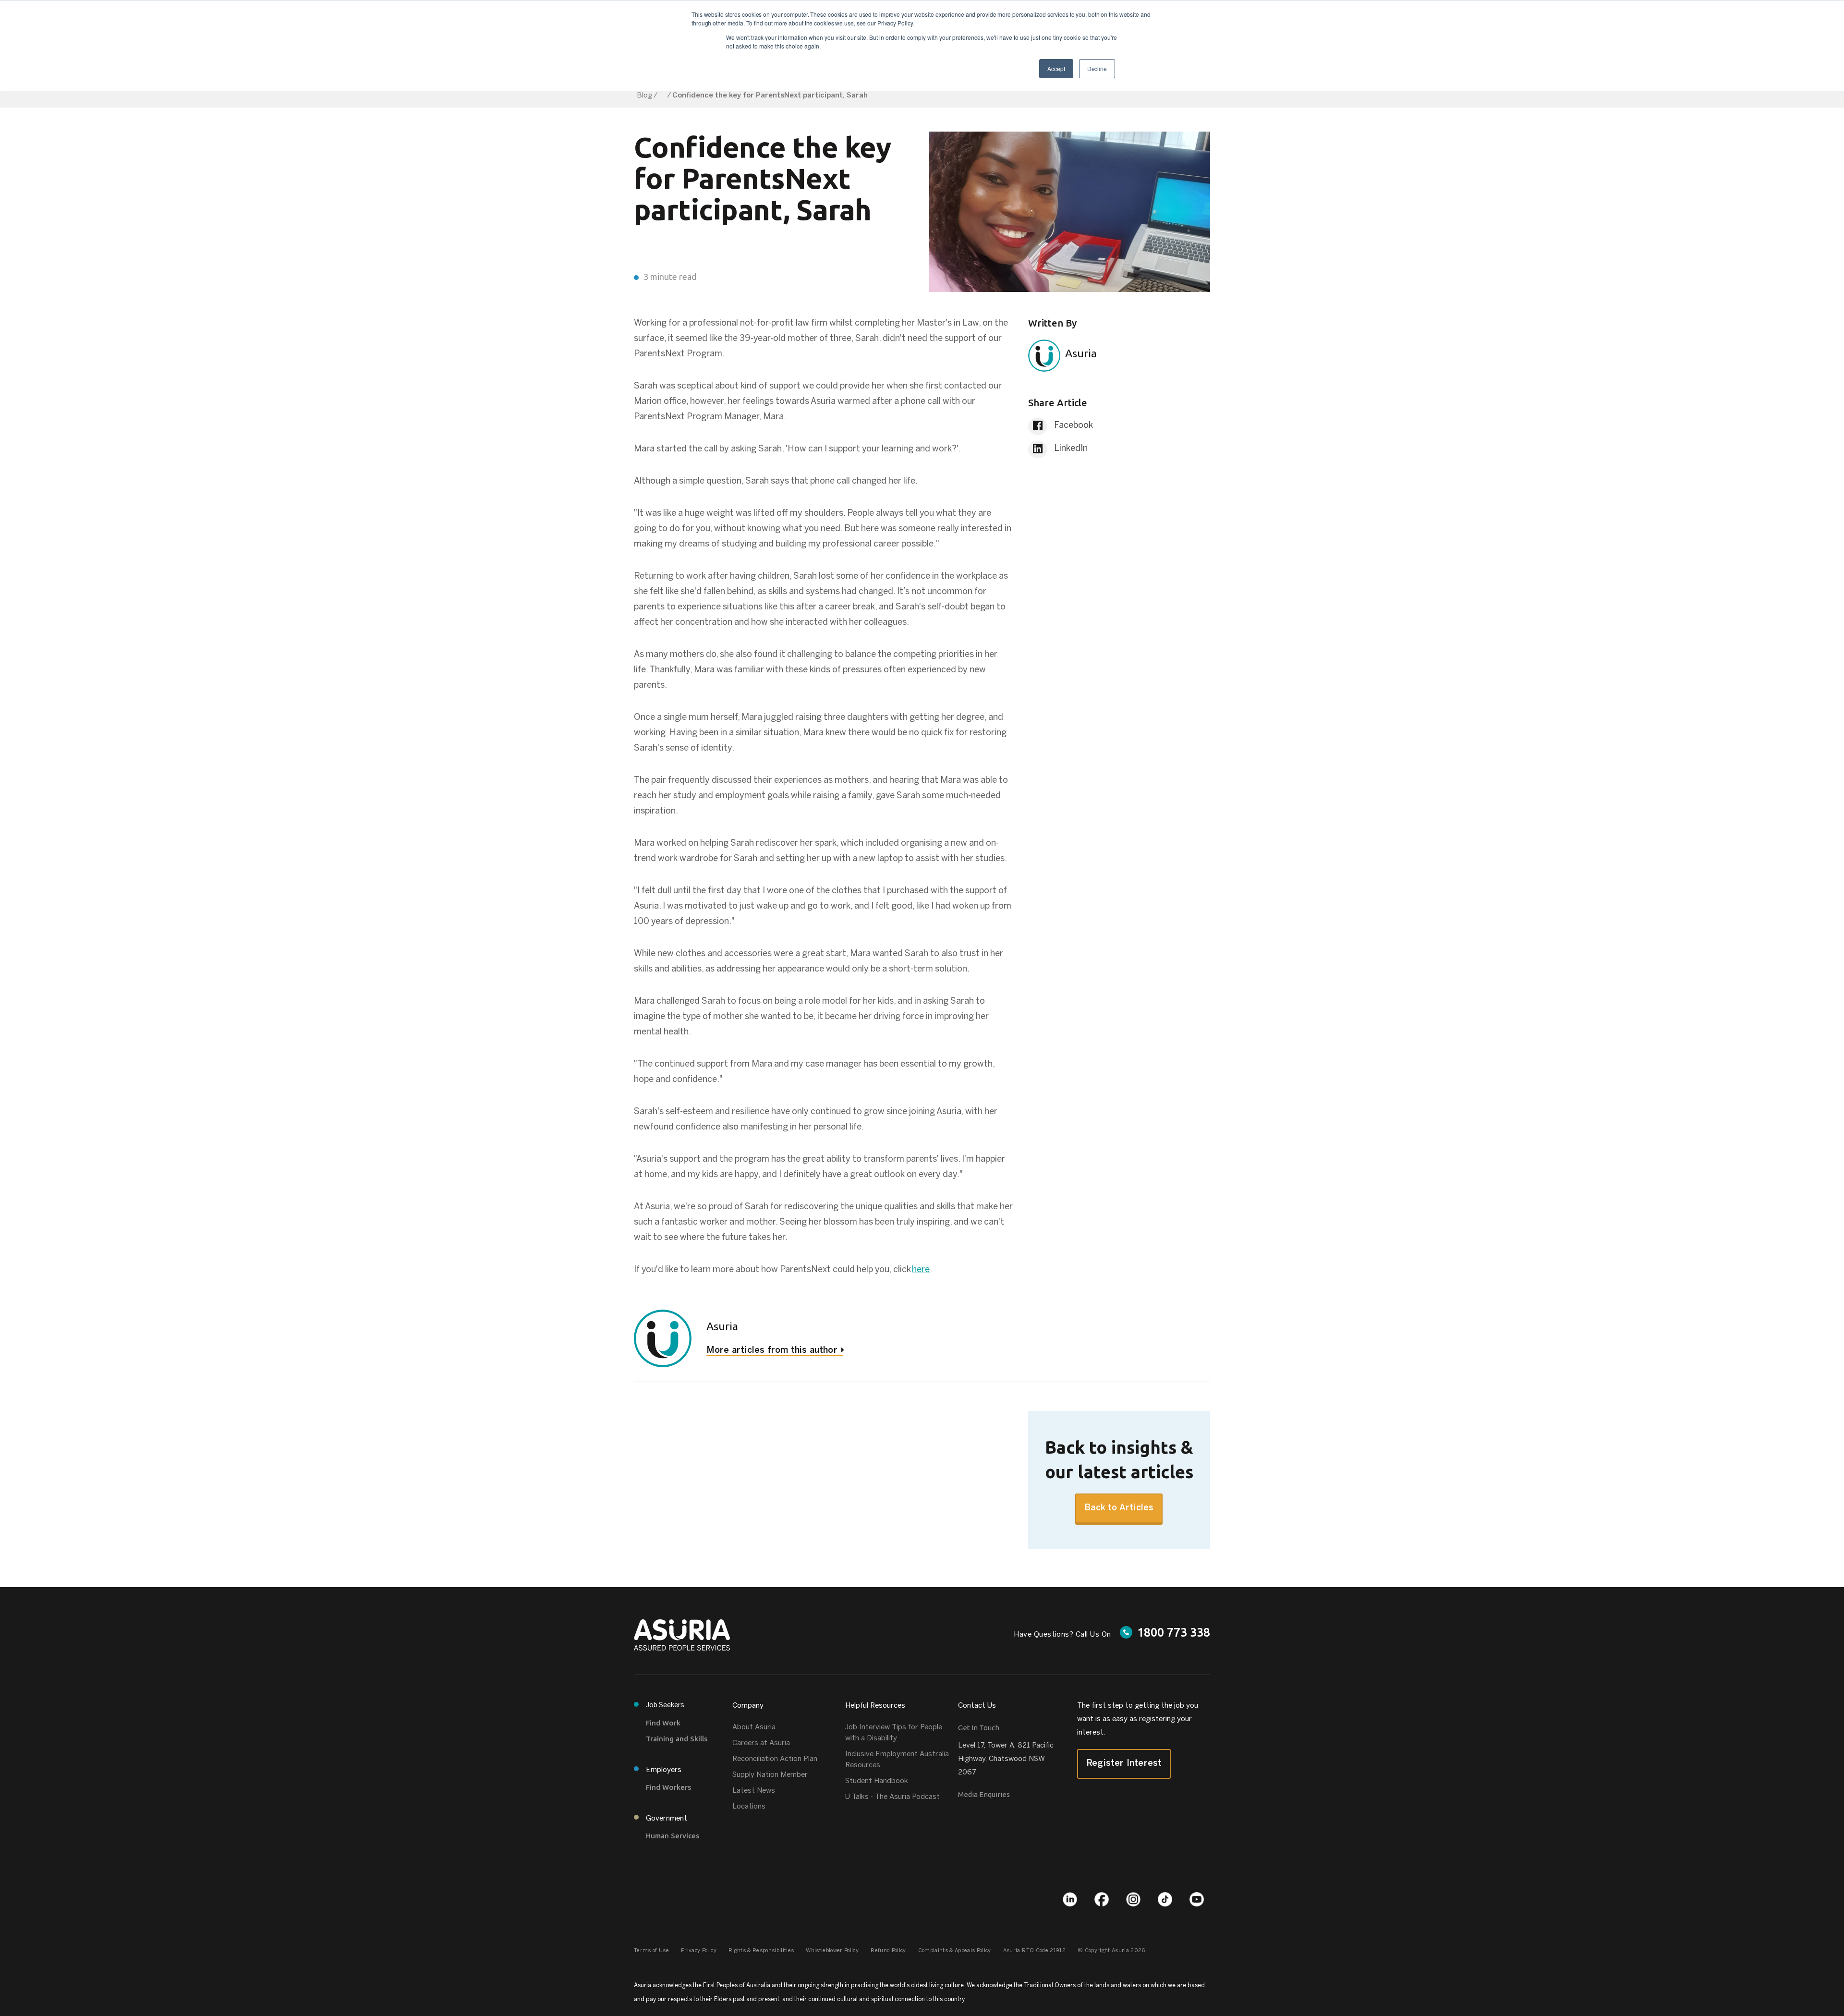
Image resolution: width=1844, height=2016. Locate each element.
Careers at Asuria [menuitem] (761, 1743)
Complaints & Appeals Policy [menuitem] (955, 1951)
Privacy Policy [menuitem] (699, 1951)
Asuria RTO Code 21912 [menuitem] (1034, 1951)
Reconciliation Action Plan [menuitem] (775, 1759)
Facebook (1073, 426)
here (921, 1270)
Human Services (673, 1836)
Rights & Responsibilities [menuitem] (761, 1951)
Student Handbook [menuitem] (877, 1781)
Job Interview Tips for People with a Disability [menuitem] (894, 1733)
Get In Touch (979, 1728)
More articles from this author (772, 1351)
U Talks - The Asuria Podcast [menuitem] (892, 1797)
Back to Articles (1119, 1508)
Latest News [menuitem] (754, 1791)
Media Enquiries (984, 1794)
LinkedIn (1070, 449)
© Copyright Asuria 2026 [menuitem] (1111, 1951)
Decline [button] (1097, 68)
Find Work (663, 1723)
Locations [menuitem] (749, 1807)
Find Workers (668, 1787)
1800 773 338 (1174, 1632)
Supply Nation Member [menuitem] (770, 1775)
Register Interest (1124, 1764)
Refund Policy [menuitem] (888, 1951)
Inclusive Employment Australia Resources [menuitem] (897, 1760)
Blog (644, 96)
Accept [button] (1056, 68)
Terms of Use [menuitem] (651, 1951)
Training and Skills (677, 1739)
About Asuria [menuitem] (754, 1727)
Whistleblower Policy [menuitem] (832, 1951)
